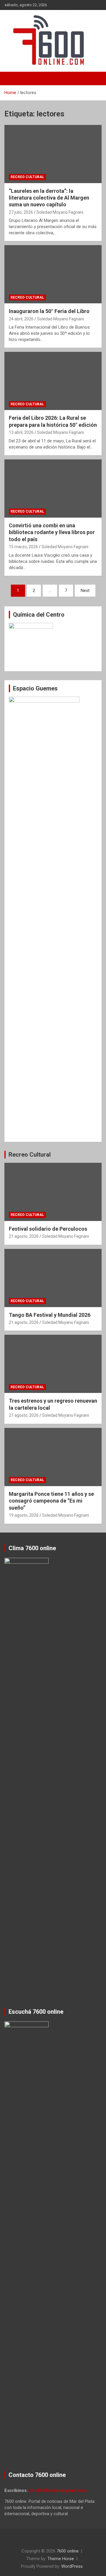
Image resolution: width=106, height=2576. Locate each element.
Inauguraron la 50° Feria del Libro (49, 311)
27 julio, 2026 (21, 212)
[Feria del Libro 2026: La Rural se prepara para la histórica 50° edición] (53, 381)
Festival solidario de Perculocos (48, 1229)
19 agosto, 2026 (24, 1515)
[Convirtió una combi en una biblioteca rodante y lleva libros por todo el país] (53, 488)
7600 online (68, 2551)
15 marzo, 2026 (23, 547)
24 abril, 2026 (21, 319)
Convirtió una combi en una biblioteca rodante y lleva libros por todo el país (52, 532)
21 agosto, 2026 (24, 1236)
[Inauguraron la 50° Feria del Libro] (53, 274)
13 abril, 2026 (21, 432)
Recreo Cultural (27, 177)
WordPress (72, 2566)
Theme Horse (61, 2559)
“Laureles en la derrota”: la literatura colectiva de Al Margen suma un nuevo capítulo (49, 198)
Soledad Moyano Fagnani (60, 212)
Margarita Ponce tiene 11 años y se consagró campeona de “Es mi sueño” (51, 1501)
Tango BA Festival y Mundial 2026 (50, 1315)
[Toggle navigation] (12, 78)
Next (85, 591)
